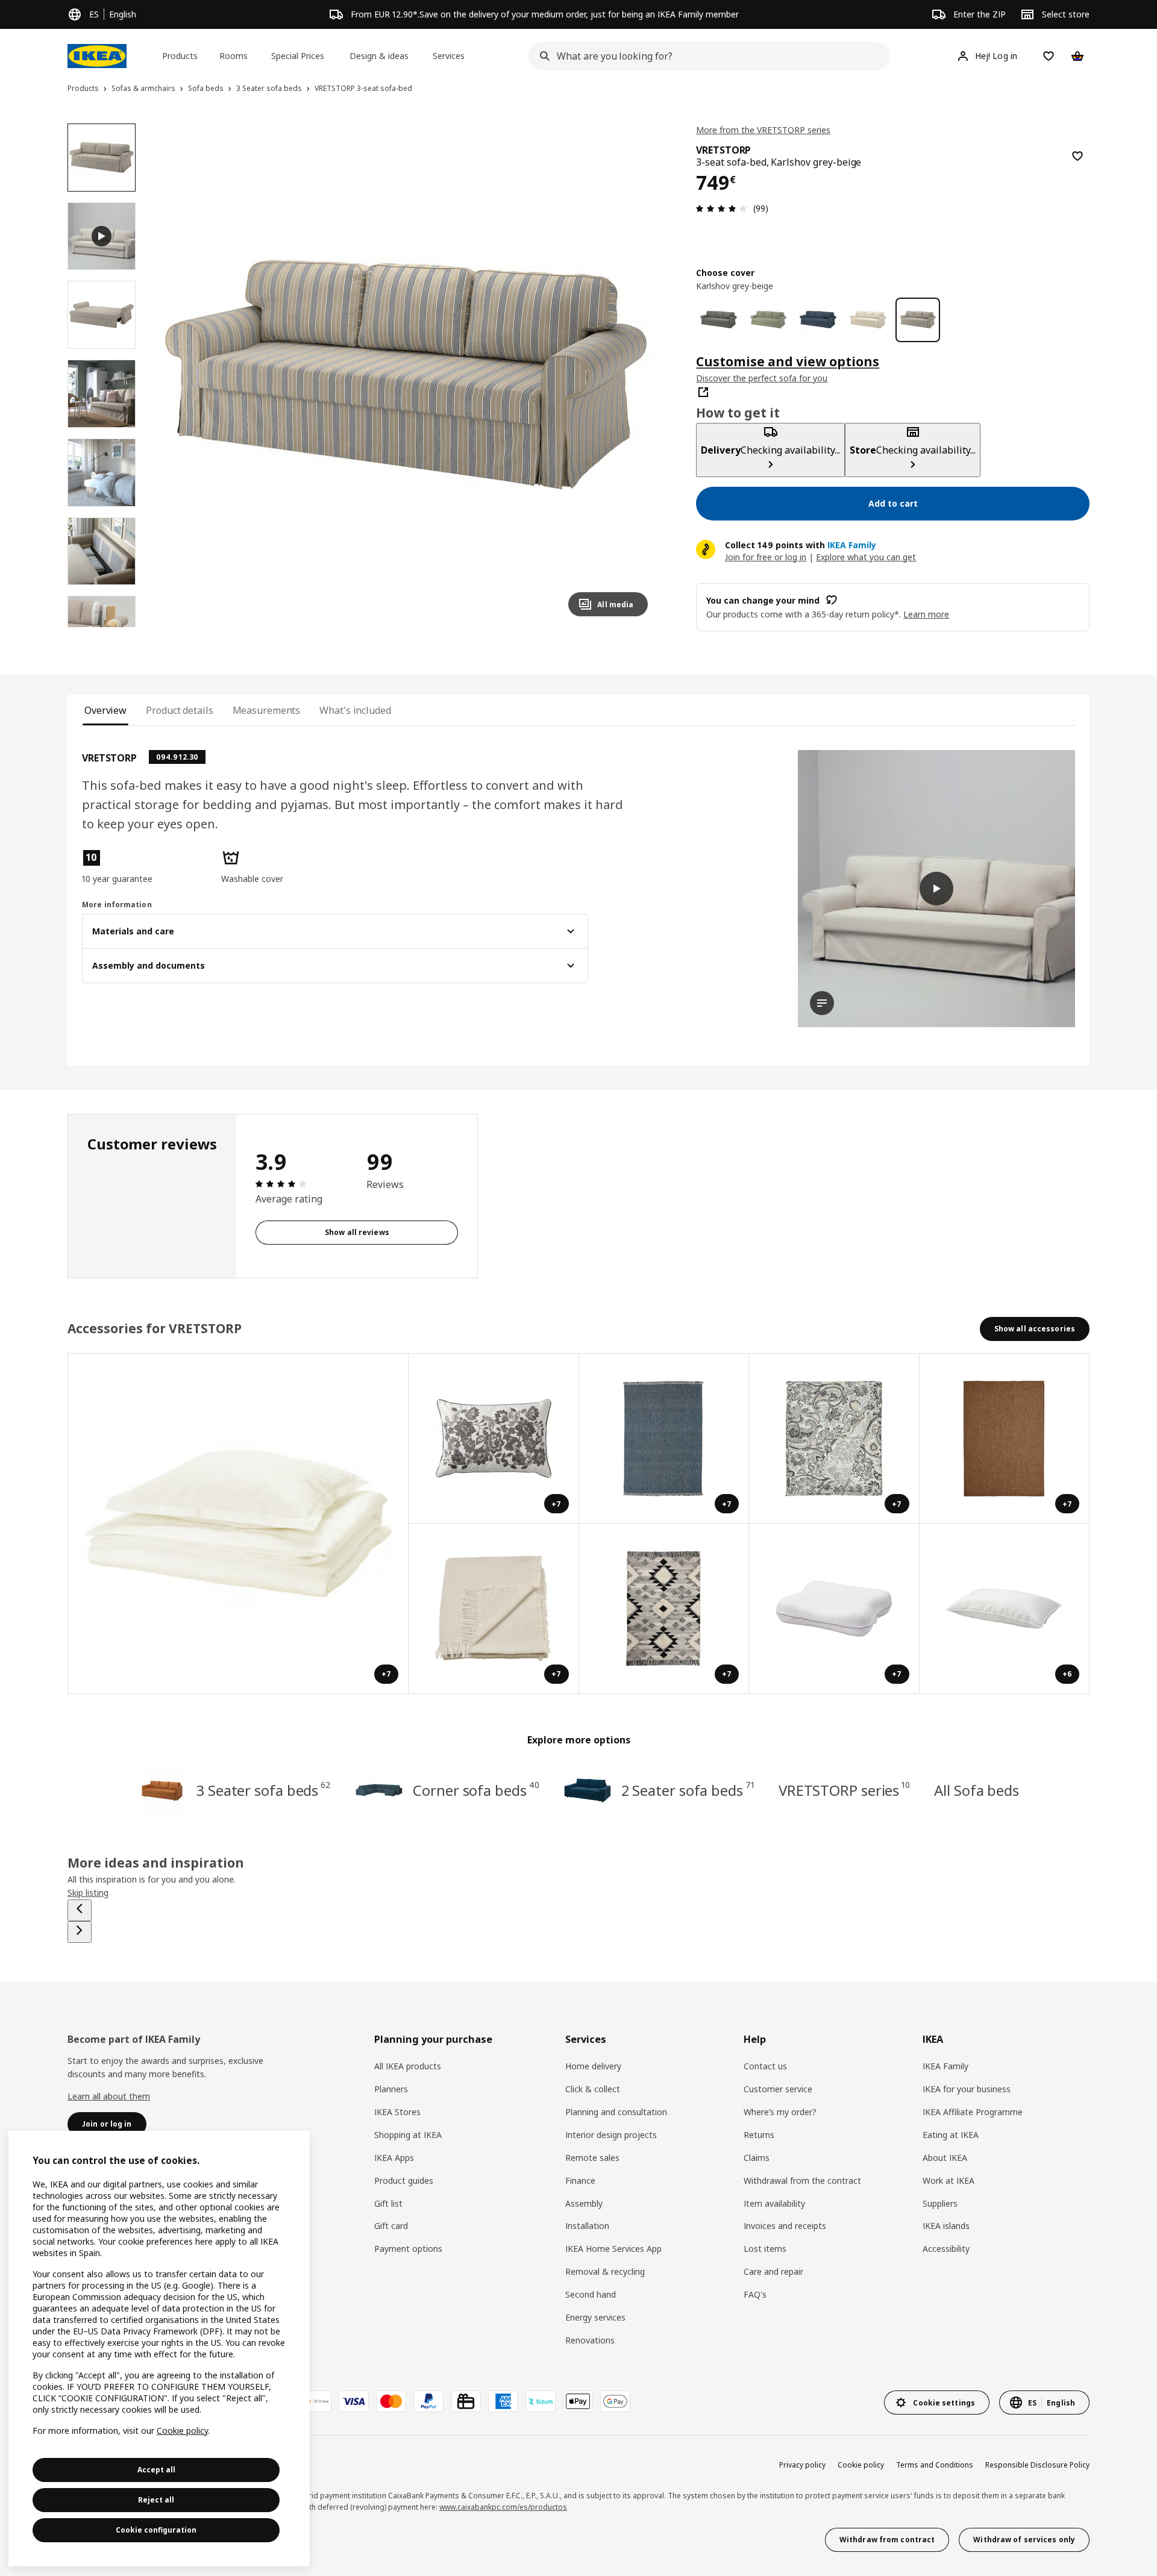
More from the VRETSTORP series (763, 130)
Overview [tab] (105, 710)
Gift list (388, 2203)
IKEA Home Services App (613, 2249)
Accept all (156, 2470)
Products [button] (180, 56)
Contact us (765, 2066)
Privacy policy (802, 2465)
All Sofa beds (977, 1790)
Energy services (595, 2317)
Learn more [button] (926, 614)
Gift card (391, 2226)
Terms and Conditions (935, 2465)
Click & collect (593, 2089)
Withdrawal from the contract (802, 2181)
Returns (759, 2135)
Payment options (408, 2249)
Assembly (584, 2203)
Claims (757, 2158)
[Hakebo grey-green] (769, 320)
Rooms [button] (234, 56)
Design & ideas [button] (379, 56)
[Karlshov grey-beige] (918, 320)
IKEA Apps (394, 2158)
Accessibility (946, 2249)
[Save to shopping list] (1077, 156)
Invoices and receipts (785, 2226)
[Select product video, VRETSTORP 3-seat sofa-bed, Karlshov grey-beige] (102, 236)
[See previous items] (80, 1910)
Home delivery (593, 2066)
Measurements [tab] (267, 710)
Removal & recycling (605, 2271)
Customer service (778, 2089)
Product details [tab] (179, 710)
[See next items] (80, 1932)
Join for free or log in (766, 556)
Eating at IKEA (951, 2135)
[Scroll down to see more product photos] (101, 627)
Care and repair (773, 2271)
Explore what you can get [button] (866, 556)
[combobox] (705, 56)
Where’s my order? (780, 2112)
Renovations (590, 2340)
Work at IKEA (948, 2181)
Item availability (774, 2203)
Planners (391, 2089)
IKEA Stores (397, 2112)
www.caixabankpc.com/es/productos (503, 2507)
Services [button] (449, 56)
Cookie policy (861, 2465)
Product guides (404, 2181)
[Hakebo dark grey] (719, 320)
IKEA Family (945, 2066)
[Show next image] (633, 375)
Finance (580, 2181)
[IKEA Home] (97, 56)
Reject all (156, 2500)
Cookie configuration (156, 2530)
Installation (587, 2226)
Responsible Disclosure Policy (1037, 2465)
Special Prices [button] (298, 56)
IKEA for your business (967, 2089)
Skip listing (88, 1893)
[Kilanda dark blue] (818, 320)
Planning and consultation (616, 2112)
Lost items (765, 2249)
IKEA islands (946, 2226)
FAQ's (755, 2294)
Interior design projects (611, 2135)
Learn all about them (109, 2096)
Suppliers (940, 2203)
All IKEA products (408, 2066)
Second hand (591, 2294)
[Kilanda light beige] (868, 320)
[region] (406, 375)
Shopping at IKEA (408, 2135)
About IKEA (945, 2158)
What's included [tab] (355, 710)
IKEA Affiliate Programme (973, 2112)
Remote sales (592, 2158)
